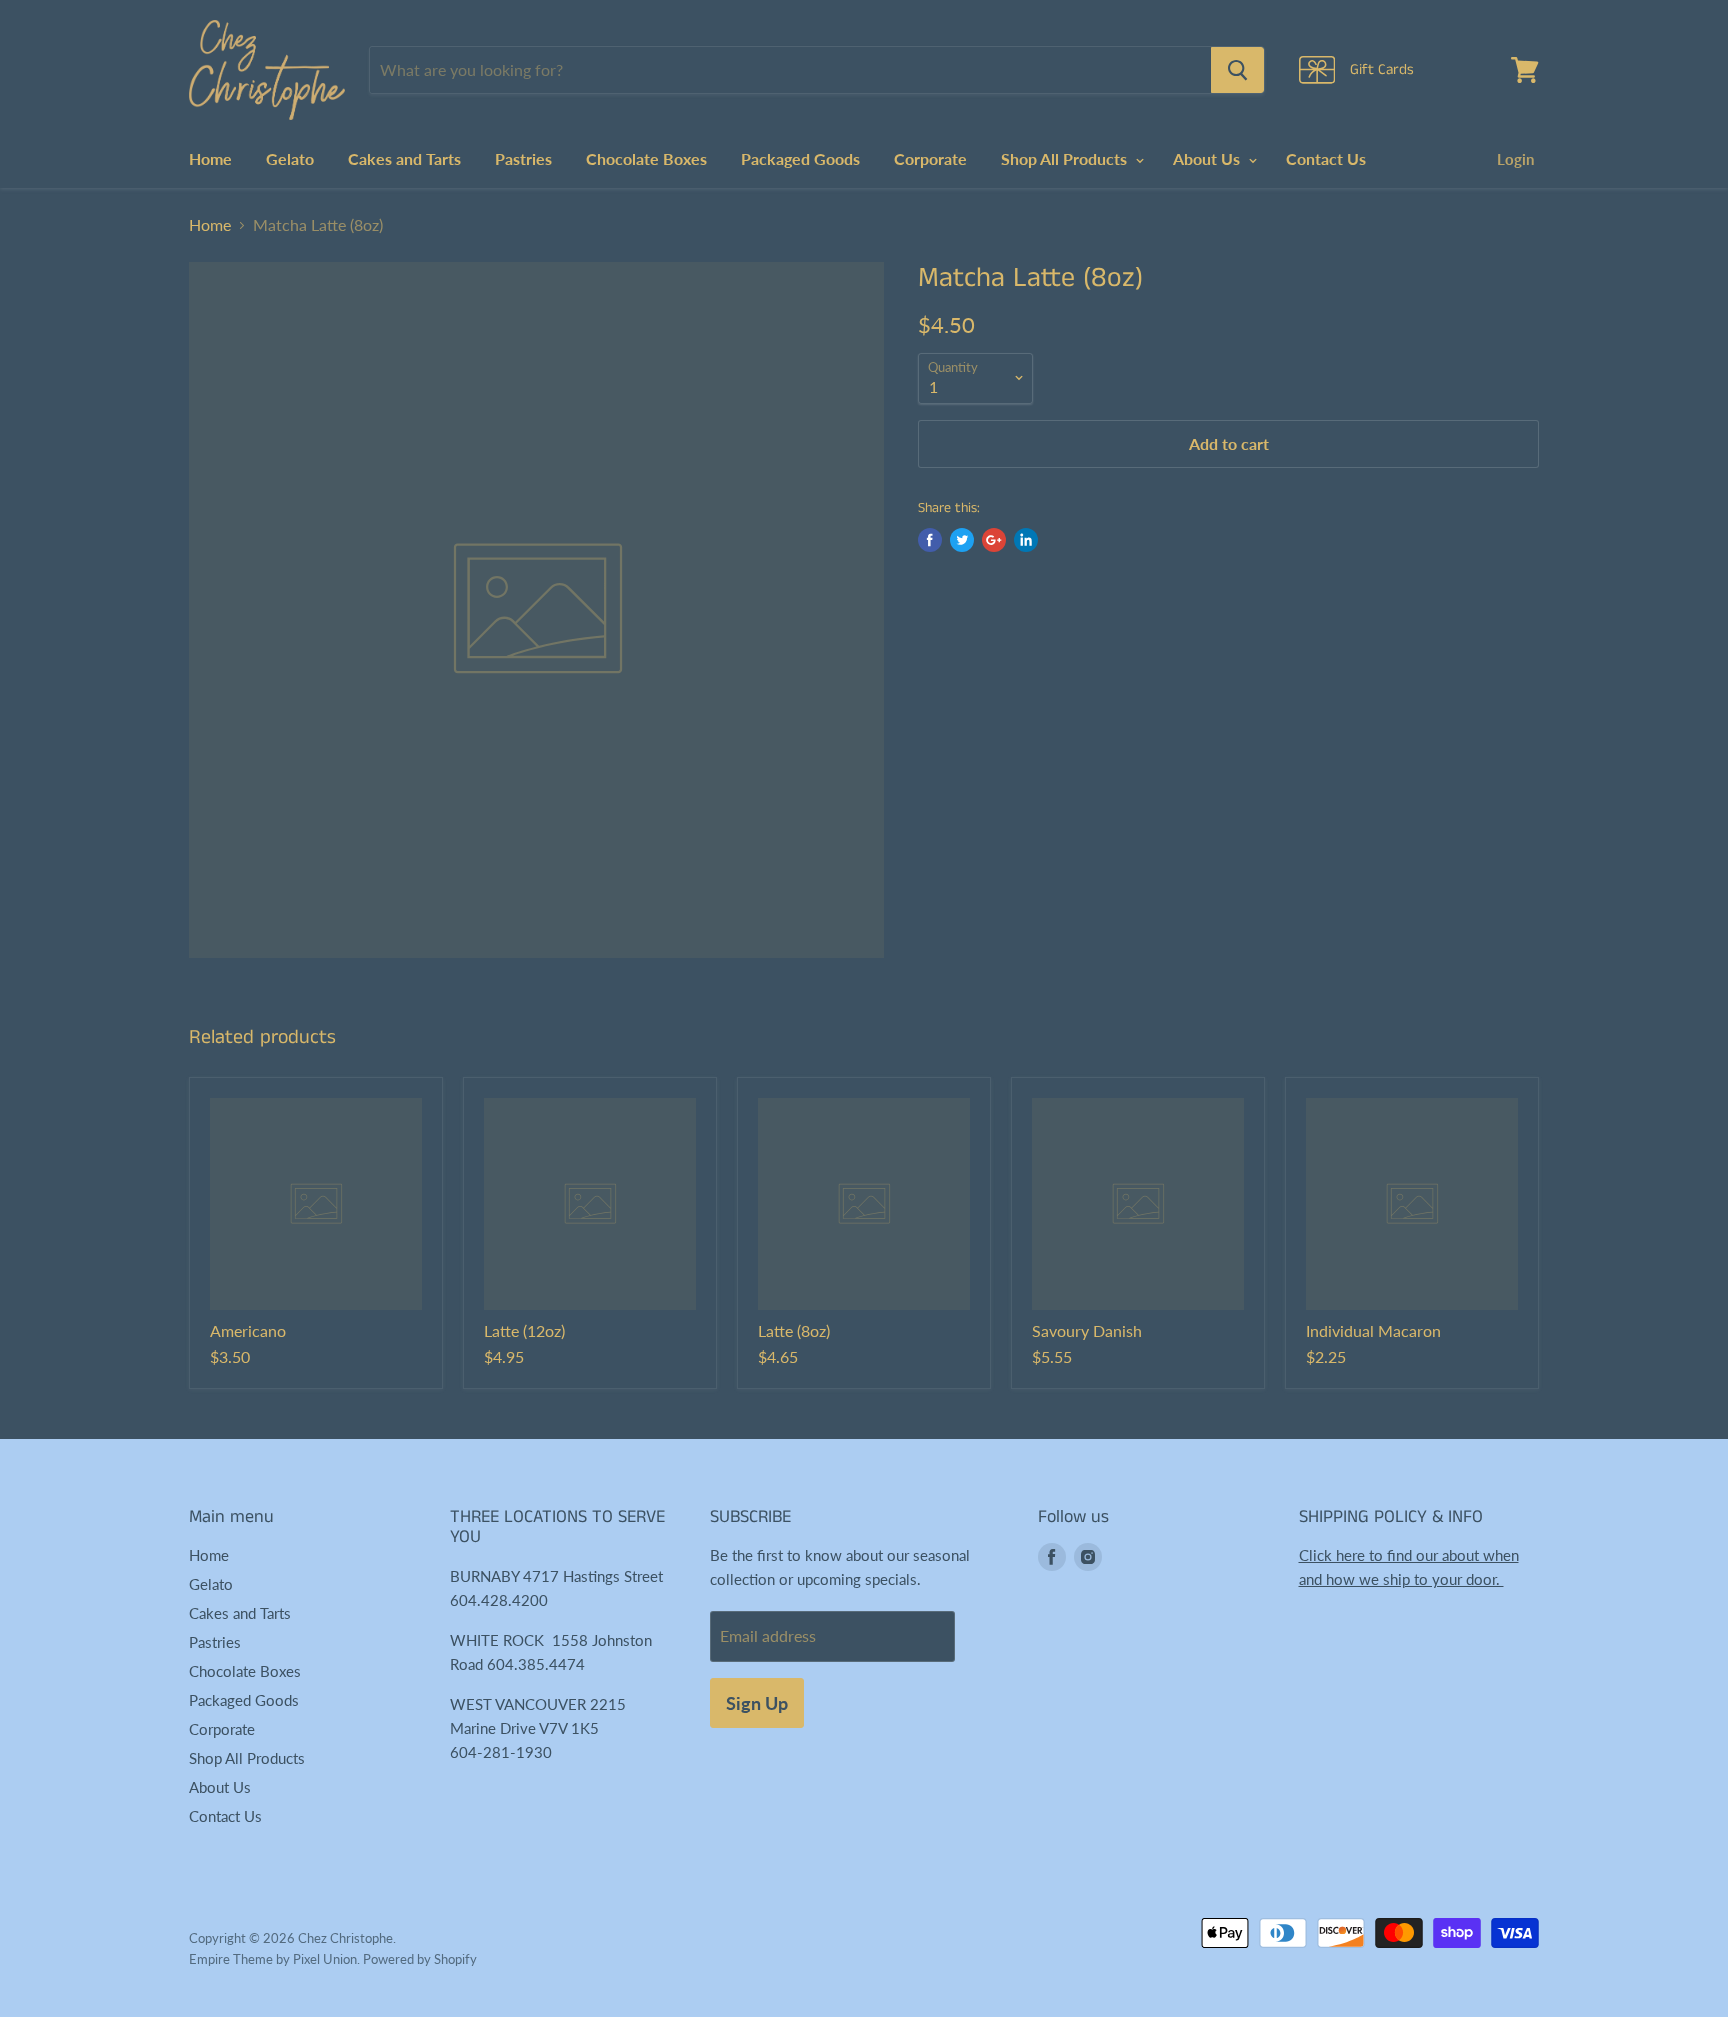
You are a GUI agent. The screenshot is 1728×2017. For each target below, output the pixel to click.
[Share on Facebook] (930, 540)
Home (210, 158)
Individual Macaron (1373, 1330)
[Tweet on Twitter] (962, 540)
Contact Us (1326, 158)
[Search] (1237, 70)
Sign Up (757, 1703)
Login (1515, 159)
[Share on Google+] (994, 540)
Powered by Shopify (420, 1959)
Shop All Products (1066, 158)
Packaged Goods (800, 158)
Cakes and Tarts (404, 158)
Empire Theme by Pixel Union (273, 1959)
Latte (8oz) (794, 1330)
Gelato (290, 158)
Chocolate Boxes (646, 158)
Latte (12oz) (524, 1330)
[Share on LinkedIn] (1026, 540)
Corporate (930, 158)
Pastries (523, 158)
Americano (248, 1330)
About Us (1208, 158)
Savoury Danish (1087, 1330)
